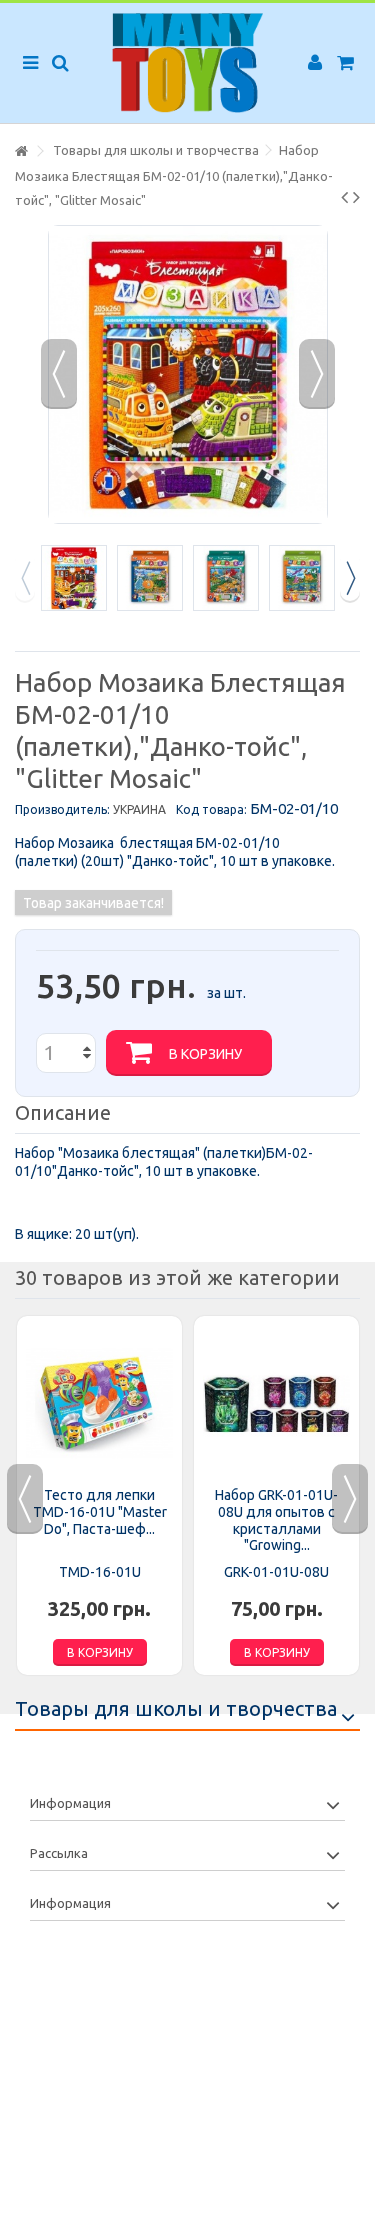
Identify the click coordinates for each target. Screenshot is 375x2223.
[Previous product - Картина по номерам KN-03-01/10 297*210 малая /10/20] (344, 197)
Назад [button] (59, 374)
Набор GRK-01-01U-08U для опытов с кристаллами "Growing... (276, 1520)
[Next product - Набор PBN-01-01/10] (356, 197)
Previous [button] (25, 578)
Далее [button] (317, 374)
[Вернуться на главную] (21, 151)
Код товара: (211, 809)
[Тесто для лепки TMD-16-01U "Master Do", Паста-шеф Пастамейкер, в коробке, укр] (99, 1403)
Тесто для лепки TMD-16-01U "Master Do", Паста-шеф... (100, 1512)
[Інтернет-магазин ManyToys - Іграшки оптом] (187, 63)
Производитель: (62, 809)
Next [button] (350, 578)
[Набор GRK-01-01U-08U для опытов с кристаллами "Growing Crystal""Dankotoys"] (276, 1403)
